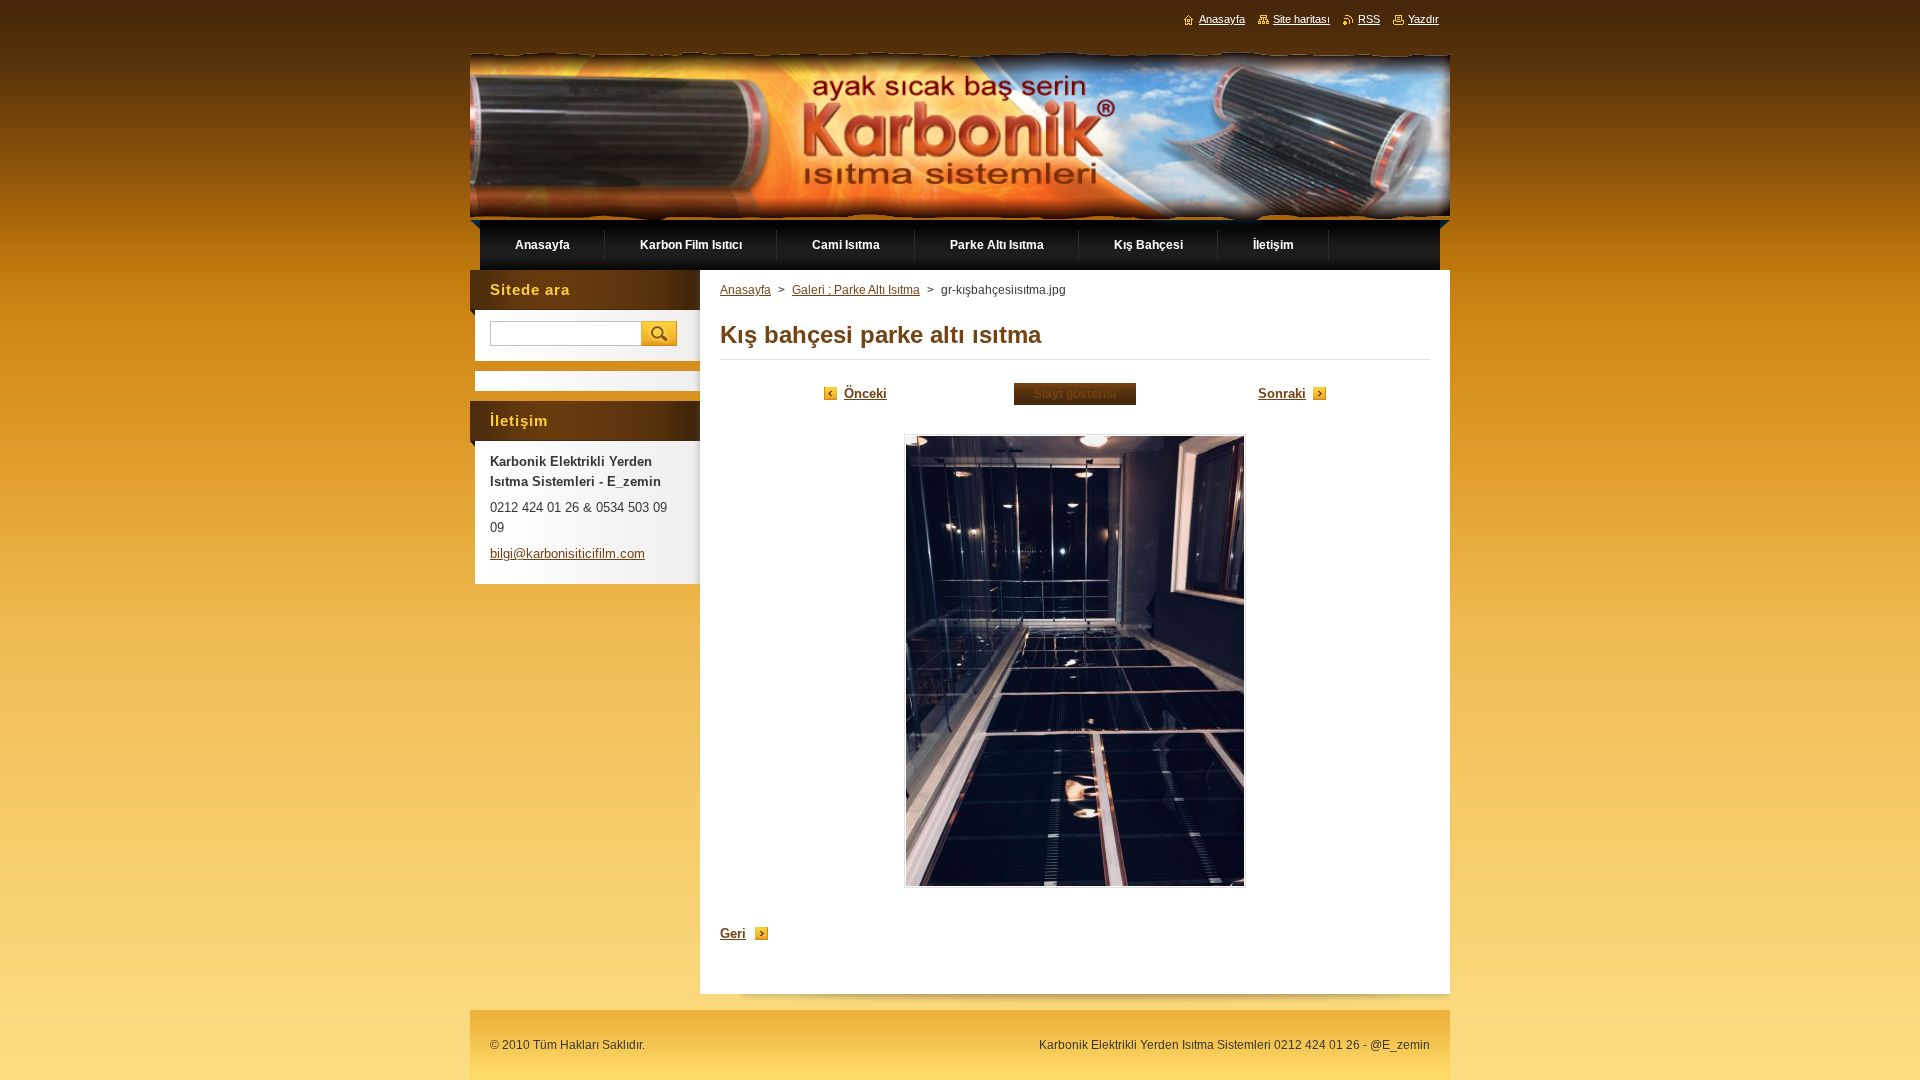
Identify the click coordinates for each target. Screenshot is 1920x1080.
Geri (733, 933)
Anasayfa (745, 290)
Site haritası (1301, 19)
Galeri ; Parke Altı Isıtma (856, 290)
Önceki (865, 393)
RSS (1369, 19)
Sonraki (1282, 393)
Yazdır (1423, 19)
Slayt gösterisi (1075, 394)
